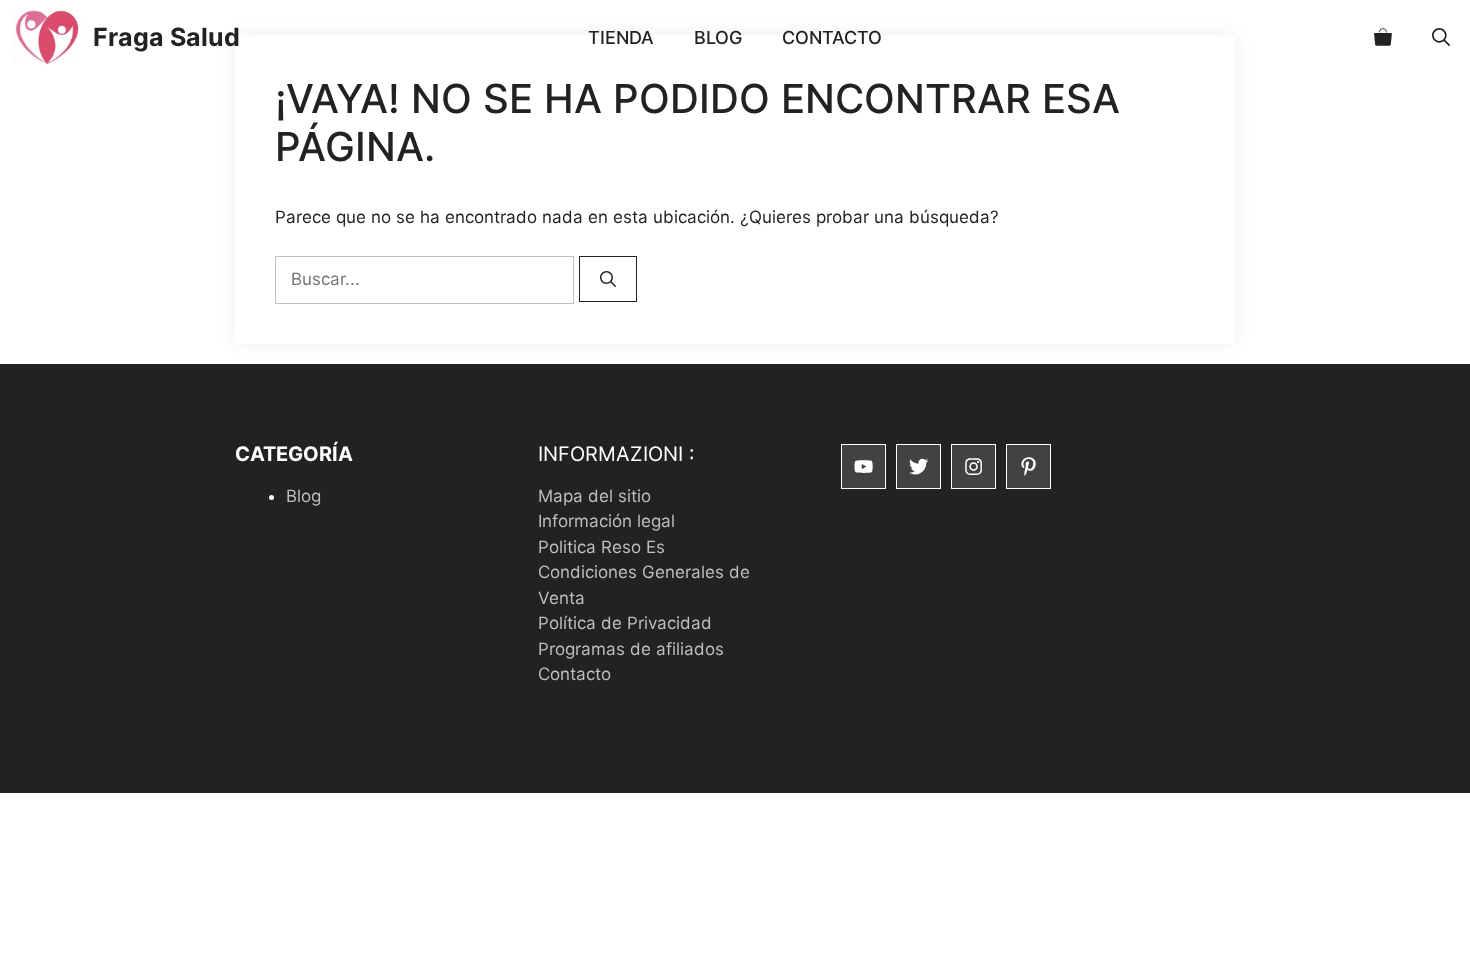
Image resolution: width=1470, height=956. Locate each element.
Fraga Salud (166, 37)
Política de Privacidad (625, 623)
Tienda (621, 37)
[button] (1441, 37)
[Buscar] (608, 279)
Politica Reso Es (601, 547)
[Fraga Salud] (46, 37)
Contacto (832, 37)
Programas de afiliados (631, 649)
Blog (718, 37)
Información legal (606, 521)
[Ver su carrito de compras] (1383, 37)
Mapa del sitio (594, 496)
